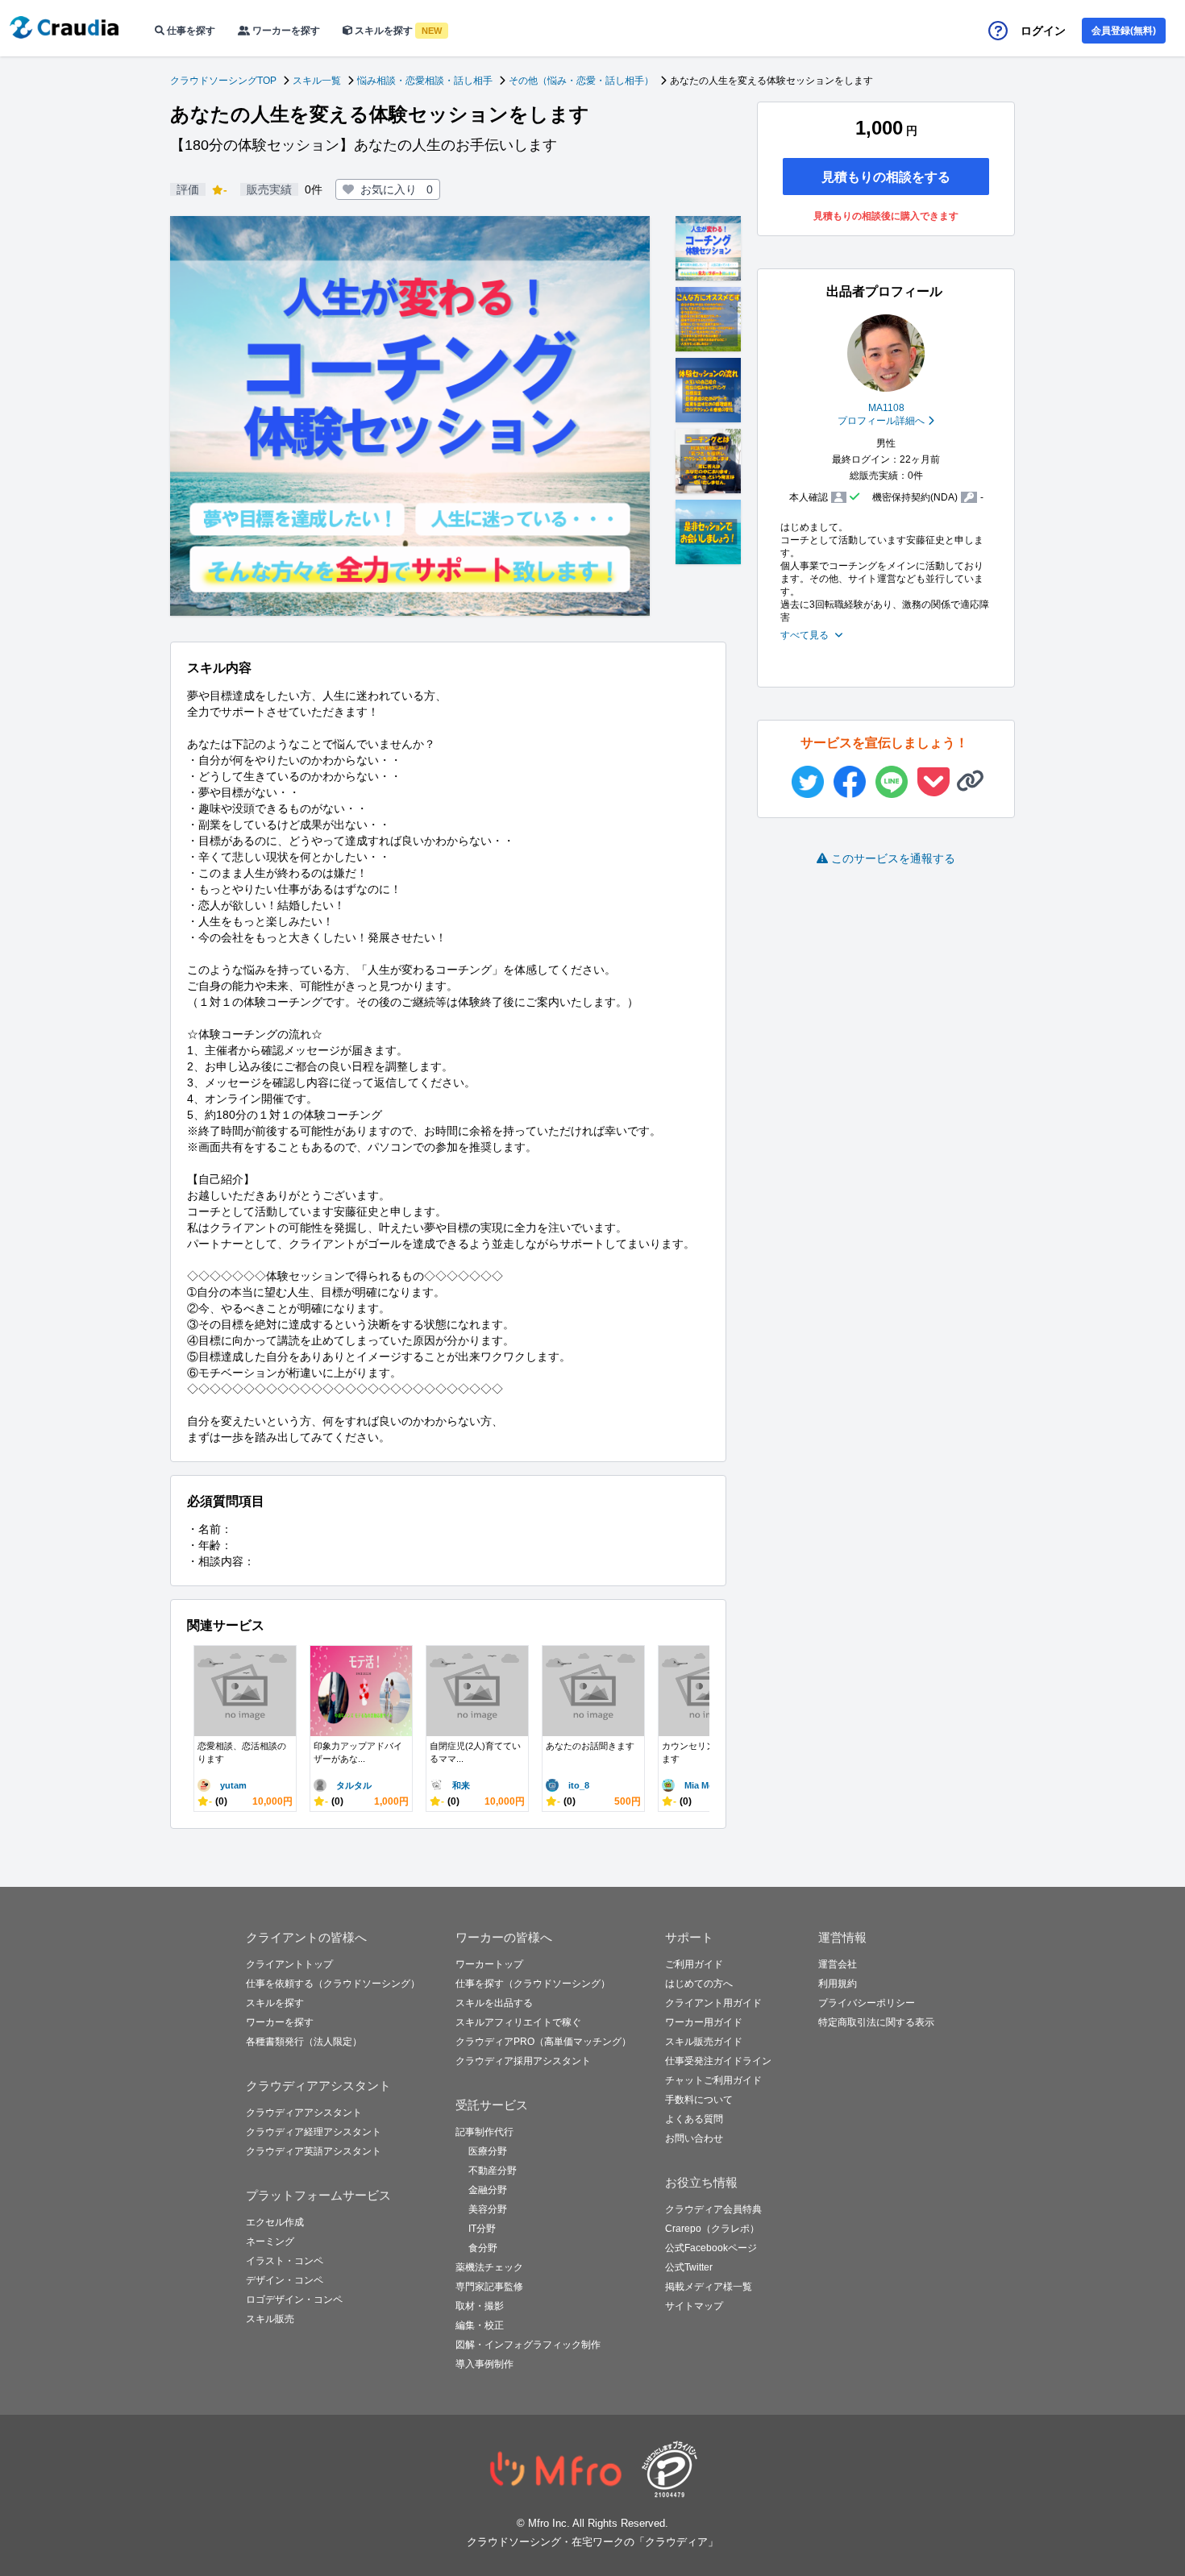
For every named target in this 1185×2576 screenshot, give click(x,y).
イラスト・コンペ (285, 2261)
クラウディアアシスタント (304, 2113)
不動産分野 (493, 2171)
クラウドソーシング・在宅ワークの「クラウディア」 (592, 2542)
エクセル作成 (275, 2222)
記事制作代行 (484, 2132)
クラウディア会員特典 (713, 2209)
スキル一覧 (317, 81)
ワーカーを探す (285, 31)
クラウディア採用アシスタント (523, 2061)
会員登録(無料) (1124, 31)
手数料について (699, 2100)
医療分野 (488, 2151)
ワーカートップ (489, 1964)
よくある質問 (694, 2119)
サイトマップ (694, 2306)
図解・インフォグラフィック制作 (528, 2345)
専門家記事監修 (489, 2287)
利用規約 (838, 1984)
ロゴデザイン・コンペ (294, 2300)
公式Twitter (689, 2267)
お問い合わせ (694, 2138)
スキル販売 (270, 2319)
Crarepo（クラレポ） (712, 2229)
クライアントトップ (289, 1964)
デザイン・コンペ (285, 2280)
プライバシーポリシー (867, 2003)
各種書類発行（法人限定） (304, 2042)
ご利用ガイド (694, 1964)
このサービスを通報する (893, 858)
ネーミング (270, 2242)
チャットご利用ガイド (713, 2080)
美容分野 (488, 2209)
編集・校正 (480, 2325)
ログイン (1043, 31)
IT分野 (482, 2229)
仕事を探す (190, 31)
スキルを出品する (494, 2003)
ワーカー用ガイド (704, 2022)
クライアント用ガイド (713, 2003)
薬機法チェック (489, 2267)
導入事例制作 (484, 2364)
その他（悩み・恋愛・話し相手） (581, 81)
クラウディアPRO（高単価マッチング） (543, 2042)
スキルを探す (397, 31)
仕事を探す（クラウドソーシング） (533, 1984)
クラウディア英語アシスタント (314, 2151)
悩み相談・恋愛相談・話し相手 (425, 81)
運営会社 (838, 1964)
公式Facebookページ (711, 2248)
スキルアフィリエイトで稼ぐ (518, 2022)
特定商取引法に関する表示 (876, 2022)
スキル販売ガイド (704, 2042)
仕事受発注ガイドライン (718, 2061)
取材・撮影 (480, 2306)
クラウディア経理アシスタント (314, 2132)
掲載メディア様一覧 (709, 2287)
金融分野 (488, 2190)
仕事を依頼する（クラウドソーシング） (333, 1984)
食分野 (483, 2248)
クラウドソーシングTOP (223, 81)
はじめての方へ (699, 1984)
